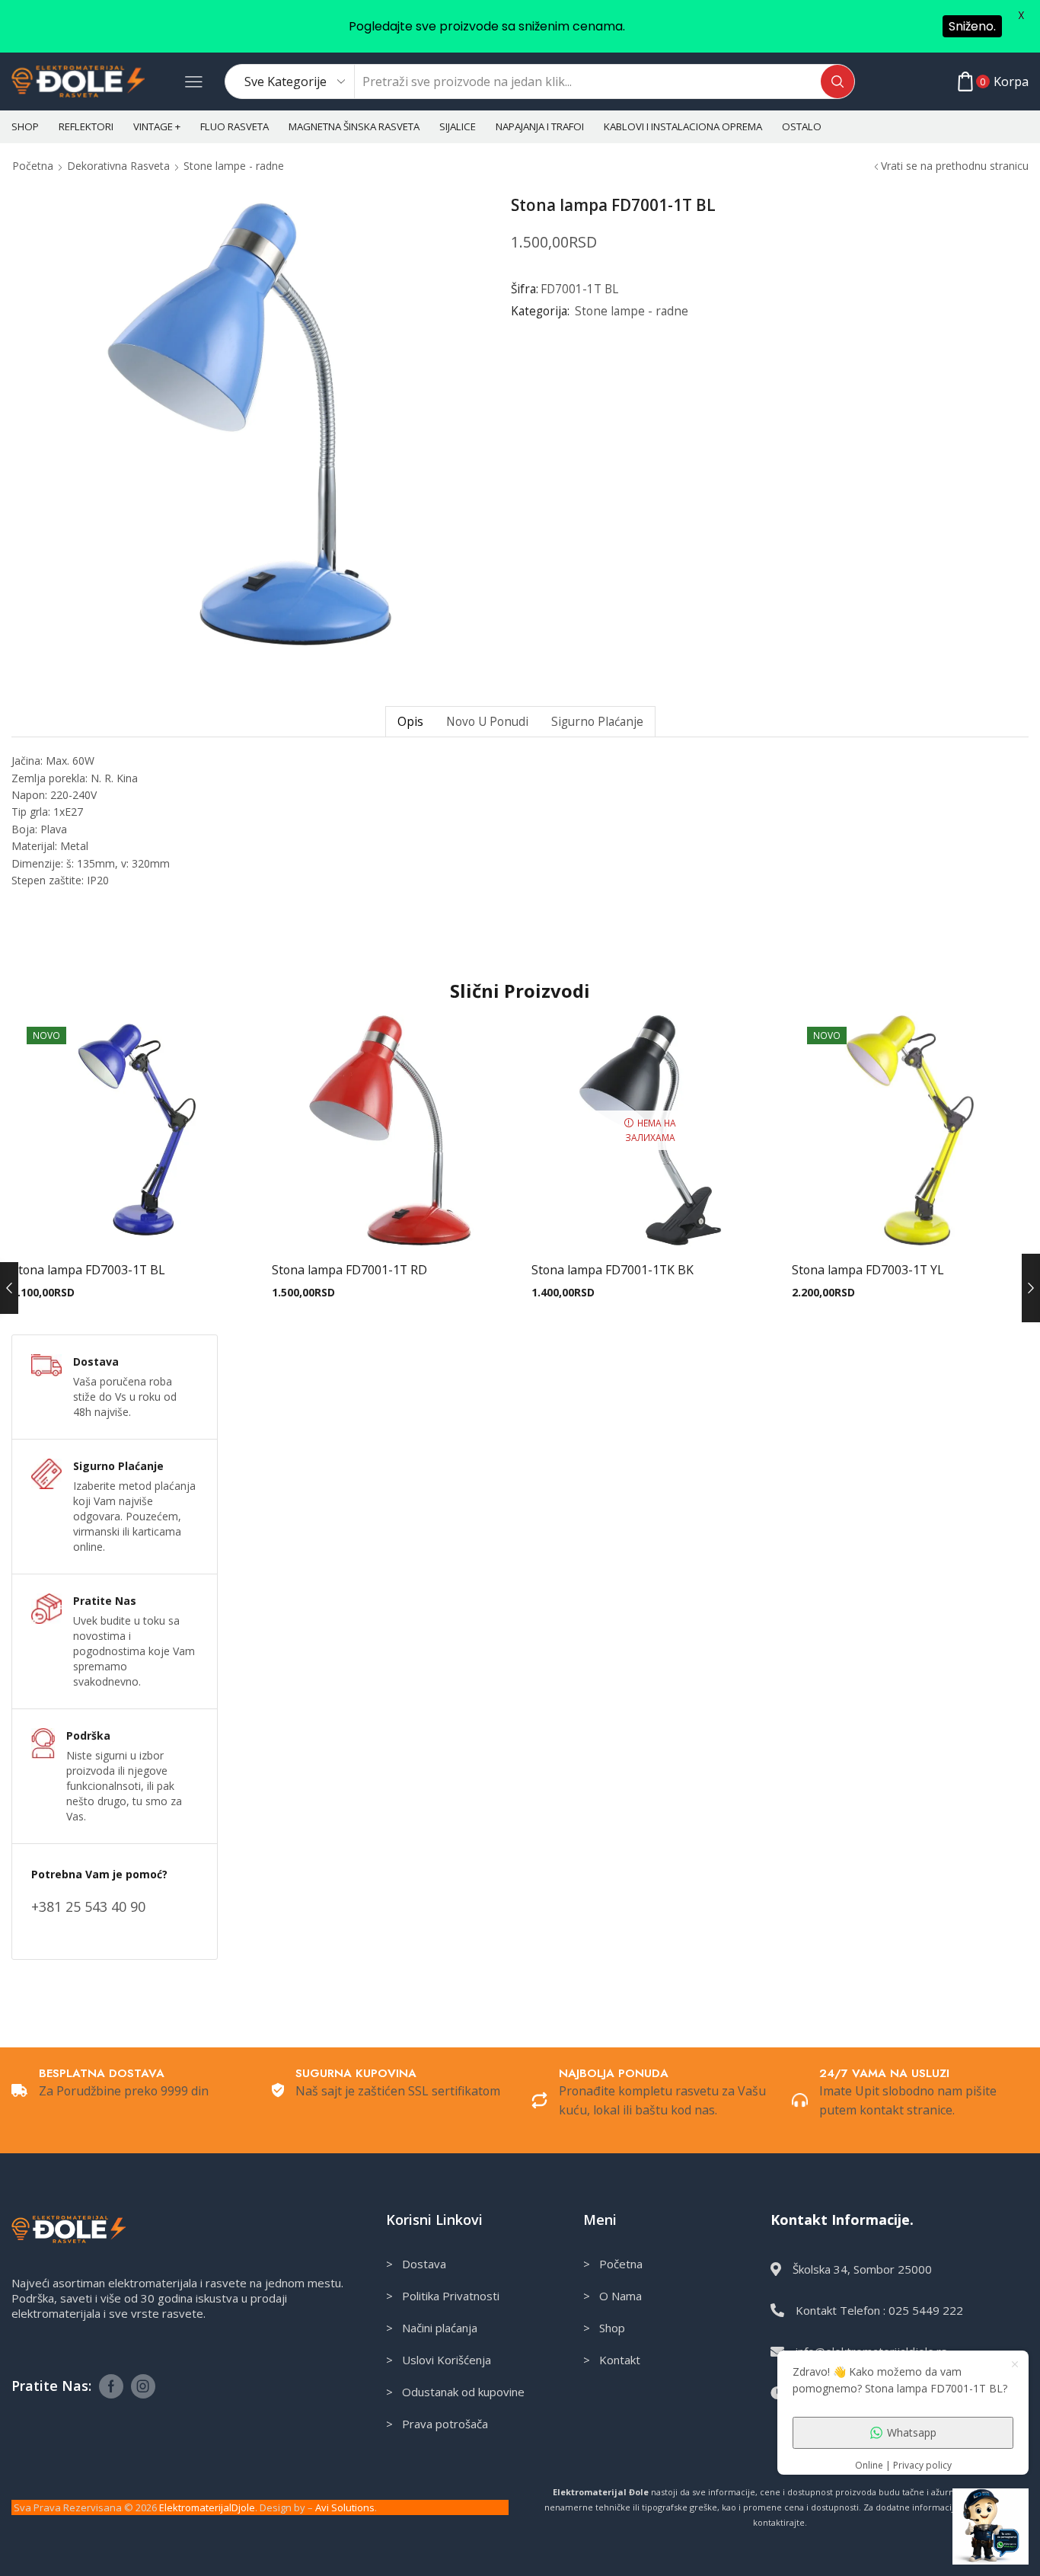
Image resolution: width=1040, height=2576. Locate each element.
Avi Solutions (345, 2507)
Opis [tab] (410, 722)
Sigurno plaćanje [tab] (597, 722)
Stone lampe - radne (234, 166)
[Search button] (837, 81)
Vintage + (157, 126)
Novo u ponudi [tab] (487, 722)
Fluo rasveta (234, 126)
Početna (33, 166)
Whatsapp (912, 2432)
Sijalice (458, 126)
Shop (25, 126)
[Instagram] (143, 2386)
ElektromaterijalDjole (207, 2507)
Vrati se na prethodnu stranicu (955, 166)
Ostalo (802, 126)
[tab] (410, 722)
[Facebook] (111, 2386)
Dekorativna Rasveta (118, 166)
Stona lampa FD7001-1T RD (349, 1270)
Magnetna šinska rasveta (354, 126)
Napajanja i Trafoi (540, 126)
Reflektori (86, 126)
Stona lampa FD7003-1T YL (868, 1270)
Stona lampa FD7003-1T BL (88, 1270)
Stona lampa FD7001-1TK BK (613, 1270)
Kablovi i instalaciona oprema (683, 126)
